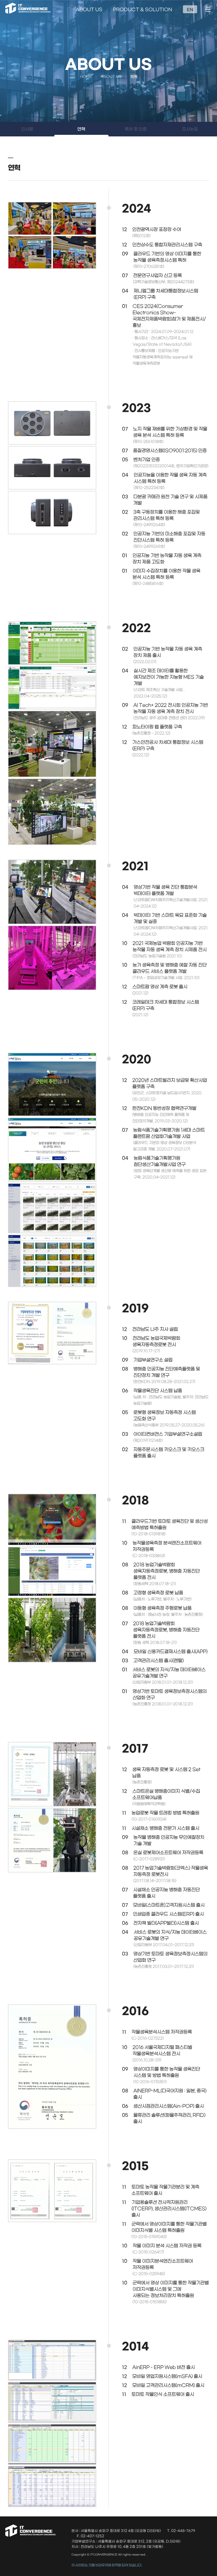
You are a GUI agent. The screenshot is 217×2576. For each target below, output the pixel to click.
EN (190, 10)
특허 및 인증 (136, 129)
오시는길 (190, 129)
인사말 (27, 129)
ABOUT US (89, 10)
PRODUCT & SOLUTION (143, 10)
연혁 (81, 129)
